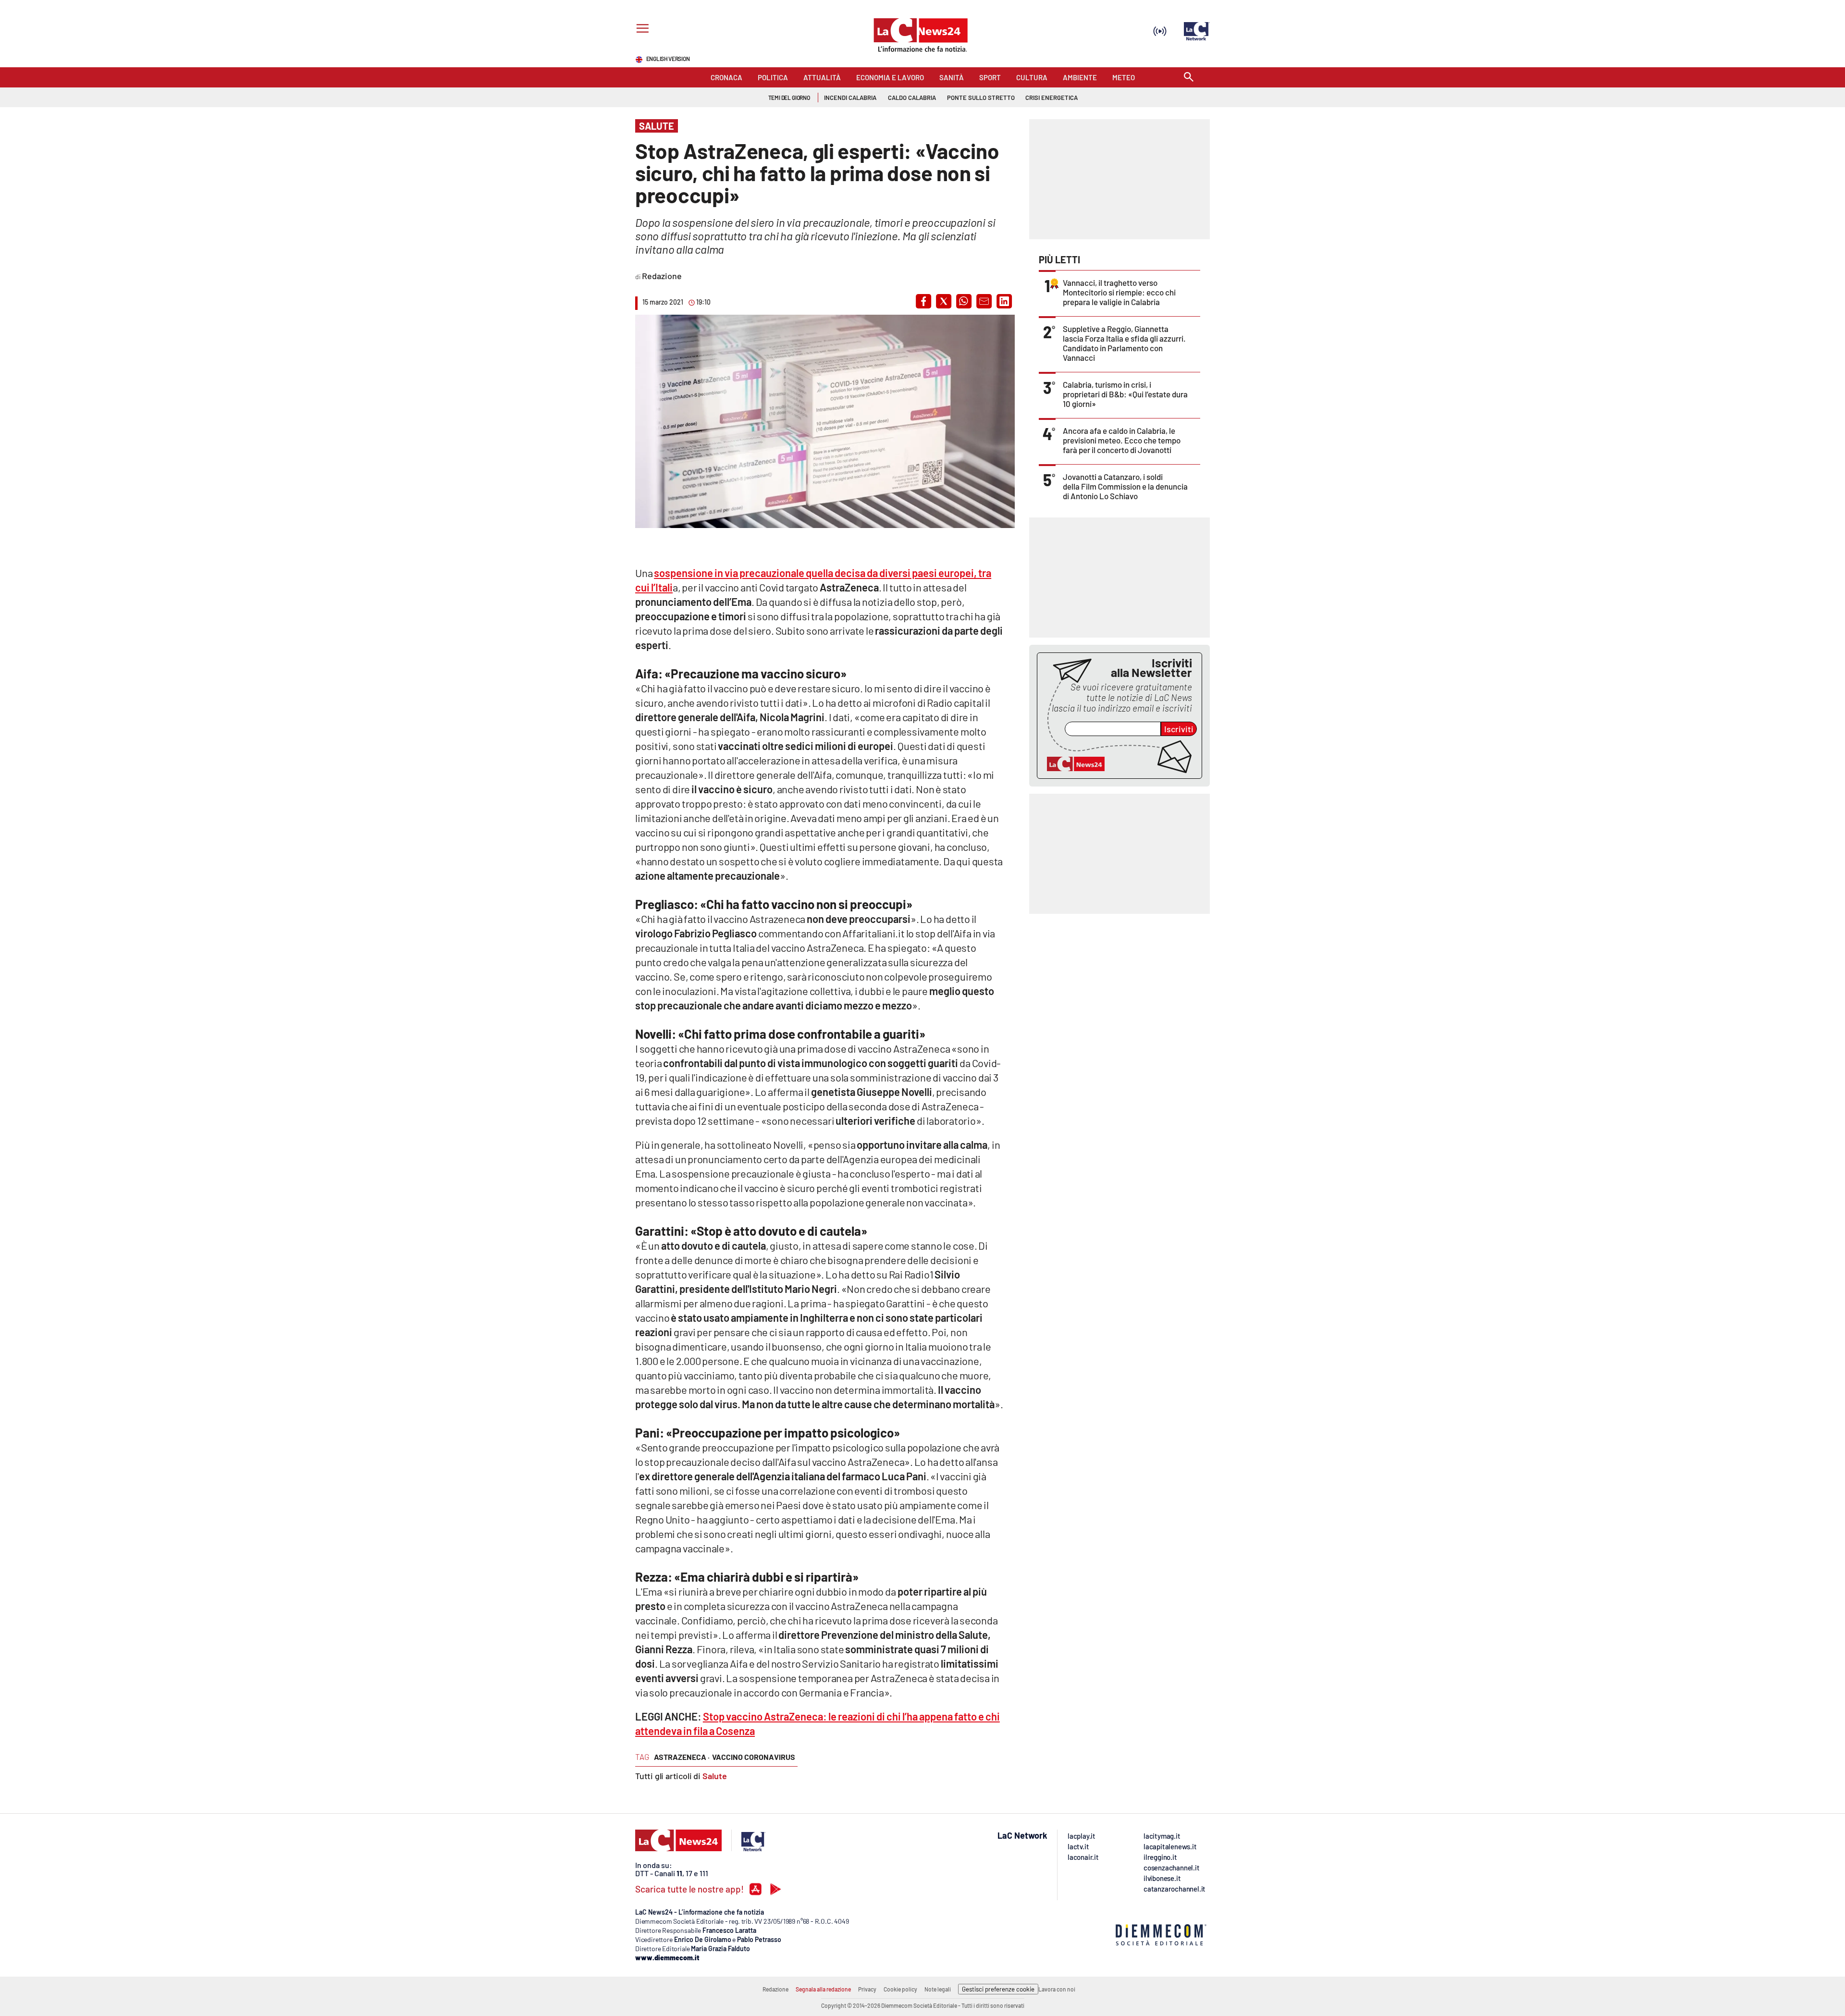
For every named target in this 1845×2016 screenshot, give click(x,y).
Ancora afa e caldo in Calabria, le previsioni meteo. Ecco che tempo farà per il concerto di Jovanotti (1122, 440)
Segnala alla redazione (823, 1989)
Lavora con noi (1057, 1989)
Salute (715, 1776)
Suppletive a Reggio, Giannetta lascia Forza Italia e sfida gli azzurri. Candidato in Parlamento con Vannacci (1124, 343)
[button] (923, 301)
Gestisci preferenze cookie (998, 1989)
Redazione (775, 1989)
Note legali (938, 1989)
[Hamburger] (641, 30)
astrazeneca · (682, 1757)
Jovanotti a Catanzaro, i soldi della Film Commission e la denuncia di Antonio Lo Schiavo (1125, 486)
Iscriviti (1179, 729)
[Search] (1189, 78)
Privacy (867, 1989)
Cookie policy (900, 1989)
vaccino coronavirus (754, 1757)
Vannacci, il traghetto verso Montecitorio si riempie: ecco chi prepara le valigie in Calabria (1119, 292)
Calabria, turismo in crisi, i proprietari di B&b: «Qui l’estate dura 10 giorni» (1125, 394)
